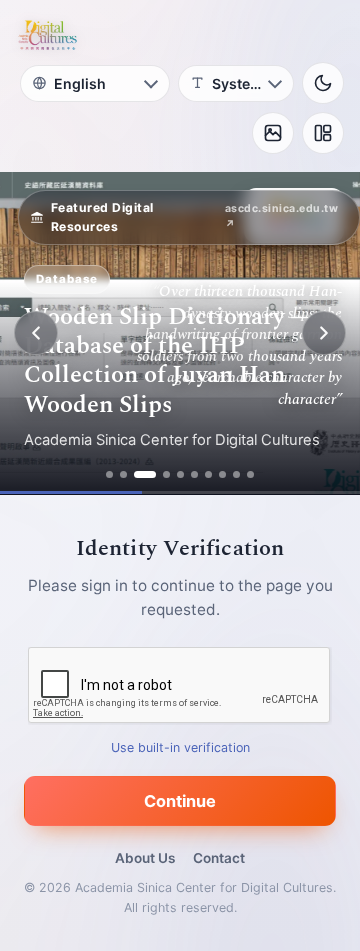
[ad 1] (109, 474)
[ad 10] (250, 474)
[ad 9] (236, 474)
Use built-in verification (180, 747)
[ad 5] (180, 474)
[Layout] (323, 133)
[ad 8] (222, 474)
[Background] (273, 133)
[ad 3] (145, 474)
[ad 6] (194, 474)
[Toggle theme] (323, 83)
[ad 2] (123, 474)
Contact (219, 858)
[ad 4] (166, 474)
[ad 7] (208, 474)
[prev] (36, 333)
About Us (145, 858)
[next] (324, 333)
